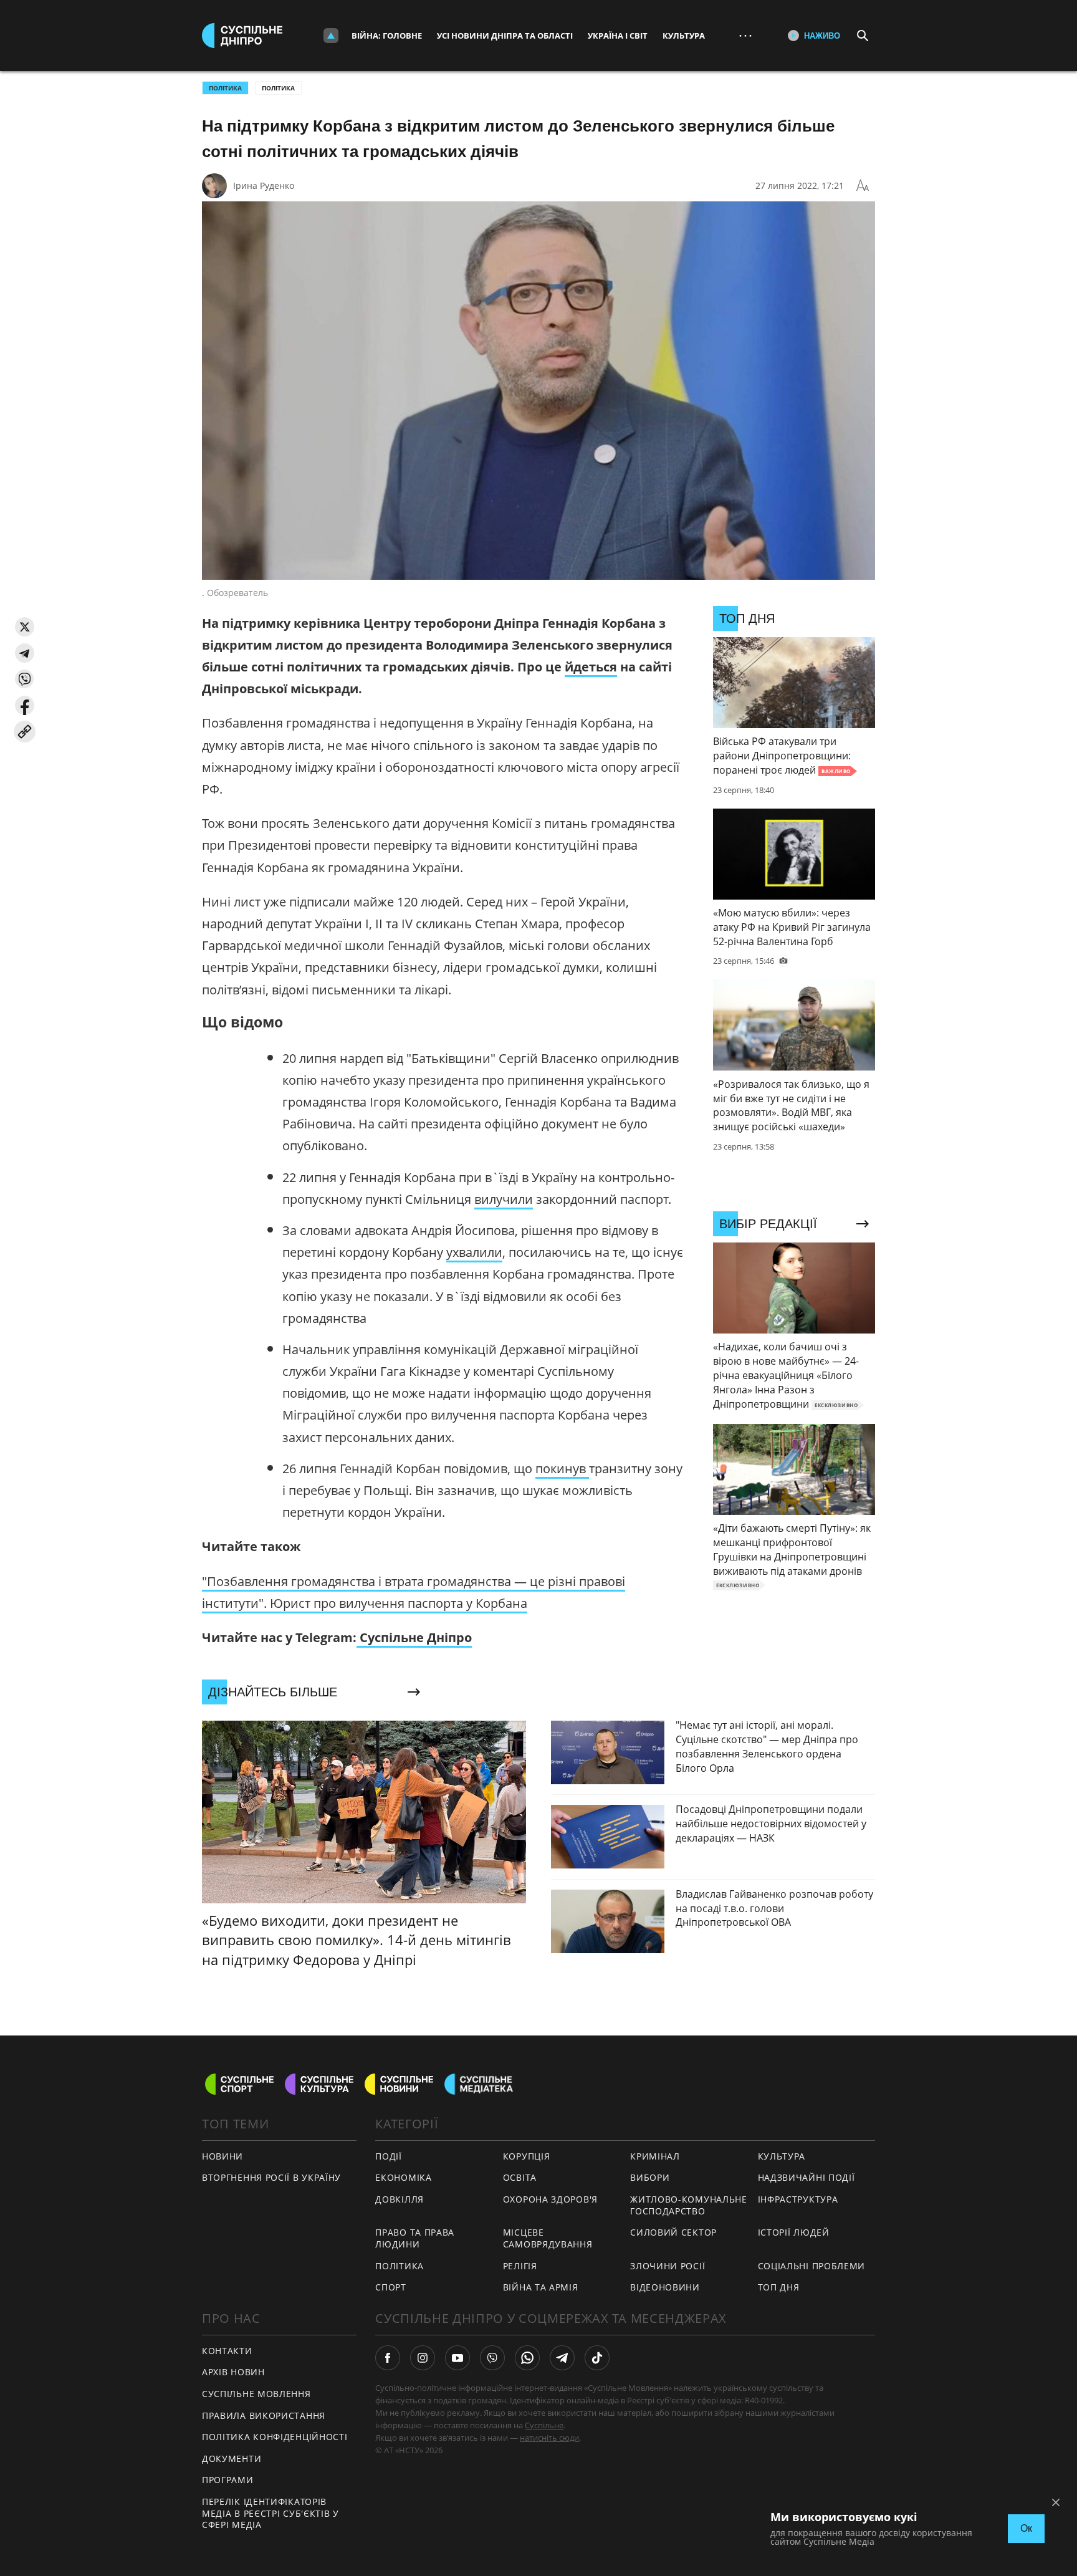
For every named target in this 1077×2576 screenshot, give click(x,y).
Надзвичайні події (807, 2177)
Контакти (227, 2351)
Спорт (391, 2287)
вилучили (504, 1199)
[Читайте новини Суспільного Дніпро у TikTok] (597, 2358)
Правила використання (264, 2415)
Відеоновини (665, 2287)
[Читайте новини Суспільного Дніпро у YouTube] (457, 2358)
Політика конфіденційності (275, 2437)
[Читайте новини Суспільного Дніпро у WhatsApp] (527, 2358)
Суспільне (544, 2425)
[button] (25, 627)
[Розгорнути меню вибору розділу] (331, 36)
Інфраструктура (798, 2199)
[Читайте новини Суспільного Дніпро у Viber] (492, 2358)
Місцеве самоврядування (548, 2238)
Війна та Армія (541, 2287)
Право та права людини (415, 2238)
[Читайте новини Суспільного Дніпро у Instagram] (423, 2358)
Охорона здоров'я (550, 2199)
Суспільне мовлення (256, 2394)
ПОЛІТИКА (225, 88)
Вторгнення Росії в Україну (271, 2177)
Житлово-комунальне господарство (689, 2205)
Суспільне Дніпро (414, 1637)
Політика (278, 88)
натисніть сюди (549, 2438)
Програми (228, 2480)
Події (389, 2156)
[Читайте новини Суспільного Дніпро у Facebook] (388, 2358)
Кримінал (655, 2156)
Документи (232, 2458)
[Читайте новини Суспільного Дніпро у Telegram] (562, 2358)
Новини (223, 2156)
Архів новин (233, 2372)
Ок (1026, 2528)
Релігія (520, 2266)
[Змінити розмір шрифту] (863, 186)
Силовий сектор (673, 2232)
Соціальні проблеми (812, 2266)
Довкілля (400, 2199)
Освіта (520, 2177)
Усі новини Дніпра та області (505, 36)
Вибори (650, 2177)
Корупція (527, 2156)
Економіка (403, 2177)
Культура (684, 36)
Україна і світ (618, 36)
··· (745, 35)
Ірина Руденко (264, 185)
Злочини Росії (668, 2266)
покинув (562, 1468)
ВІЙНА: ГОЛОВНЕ (387, 36)
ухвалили (474, 1252)
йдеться (591, 667)
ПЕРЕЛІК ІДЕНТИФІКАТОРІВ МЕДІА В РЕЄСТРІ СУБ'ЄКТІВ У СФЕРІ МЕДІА (270, 2513)
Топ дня (779, 2287)
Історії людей (794, 2232)
